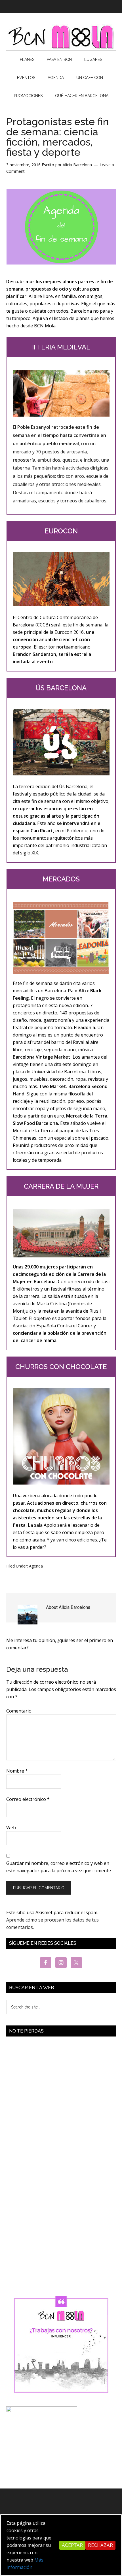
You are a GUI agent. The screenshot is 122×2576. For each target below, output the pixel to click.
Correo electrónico (28, 1799)
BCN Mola (61, 37)
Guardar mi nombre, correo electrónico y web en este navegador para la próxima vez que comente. (59, 1867)
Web (11, 1827)
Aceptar (72, 2545)
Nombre (17, 1771)
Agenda (36, 1566)
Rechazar (100, 2545)
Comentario (19, 1711)
